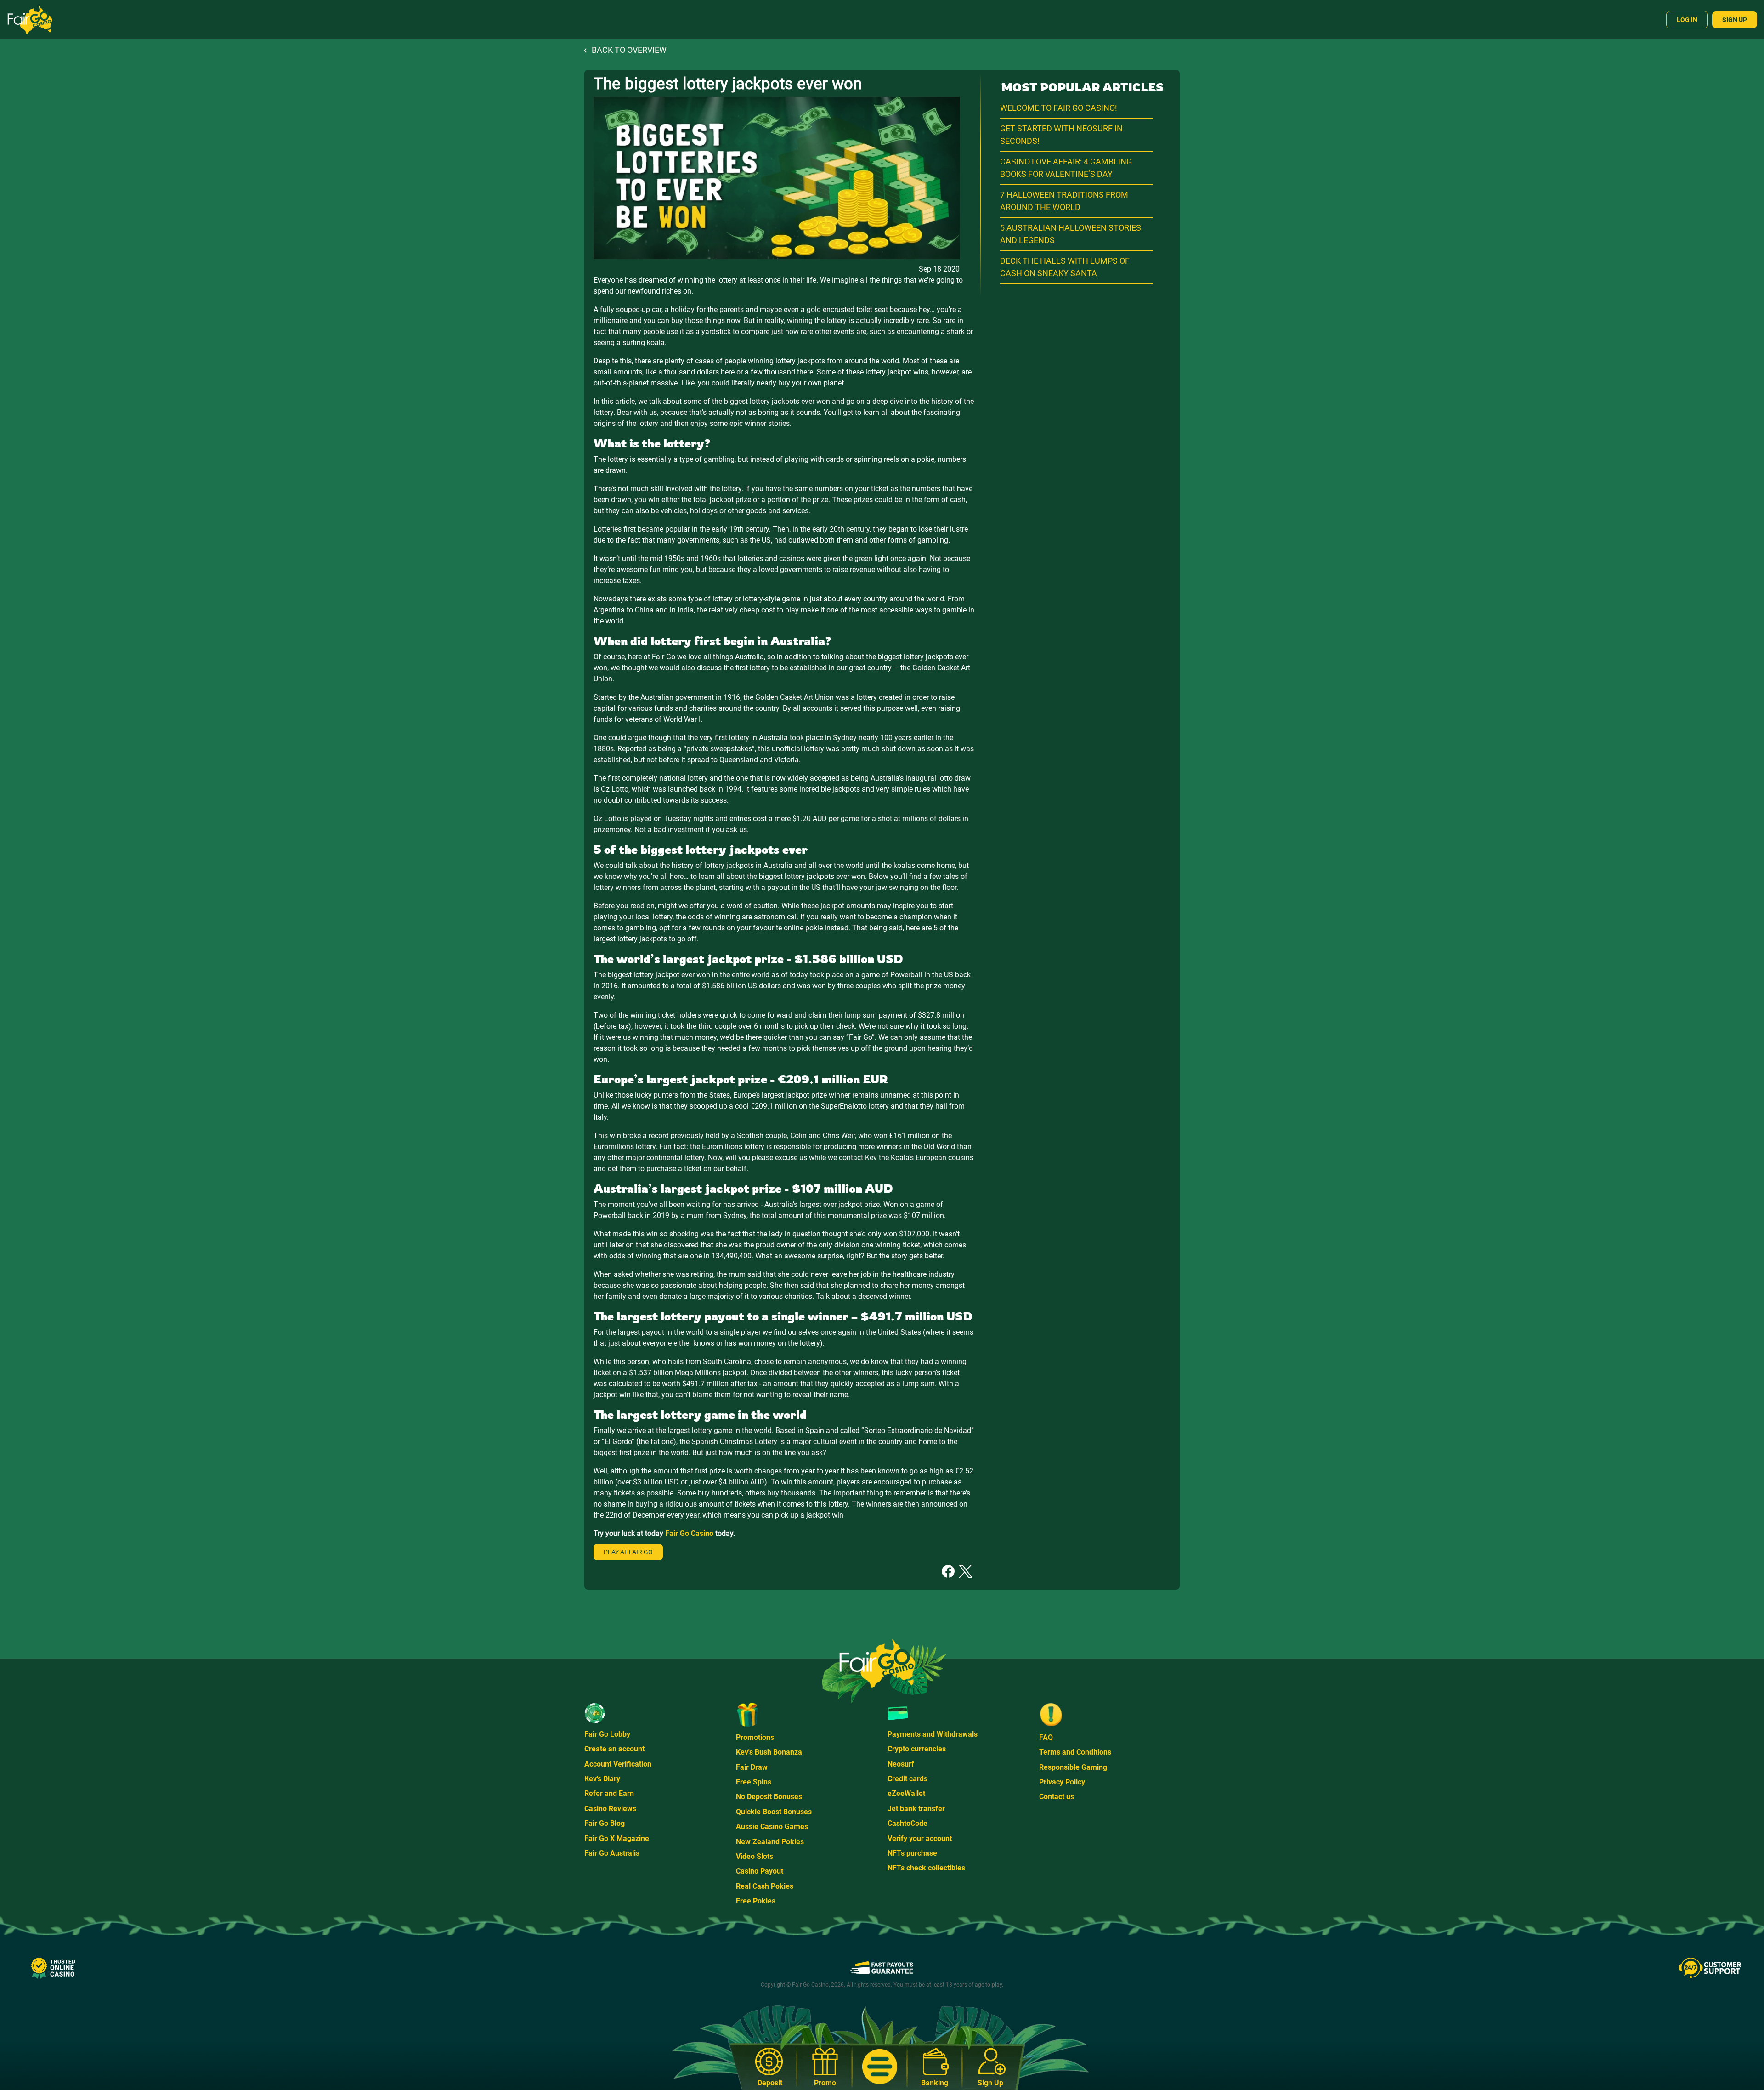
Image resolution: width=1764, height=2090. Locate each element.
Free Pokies (756, 1901)
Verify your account (920, 1838)
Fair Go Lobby (607, 1734)
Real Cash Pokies (765, 1886)
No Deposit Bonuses (769, 1797)
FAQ (1046, 1737)
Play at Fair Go (628, 1552)
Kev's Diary (602, 1779)
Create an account (614, 1749)
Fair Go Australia (612, 1853)
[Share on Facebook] (948, 1571)
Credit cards (907, 1779)
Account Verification (618, 1764)
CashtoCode (907, 1823)
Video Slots (755, 1856)
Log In (1687, 20)
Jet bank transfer (916, 1809)
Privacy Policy (1062, 1782)
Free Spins (754, 1782)
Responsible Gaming (1073, 1767)
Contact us (1057, 1797)
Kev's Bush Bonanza (769, 1752)
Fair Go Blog (605, 1823)
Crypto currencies (917, 1749)
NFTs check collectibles (926, 1868)
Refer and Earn (609, 1793)
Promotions (755, 1737)
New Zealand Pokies (770, 1842)
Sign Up (1735, 20)
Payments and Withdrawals (933, 1734)
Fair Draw (752, 1767)
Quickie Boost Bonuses (774, 1812)
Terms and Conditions (1075, 1752)
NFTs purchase (912, 1853)
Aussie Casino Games (772, 1827)
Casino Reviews (610, 1809)
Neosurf (901, 1764)
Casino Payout (760, 1871)
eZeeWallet (906, 1793)
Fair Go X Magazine (617, 1838)
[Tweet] (966, 1571)
